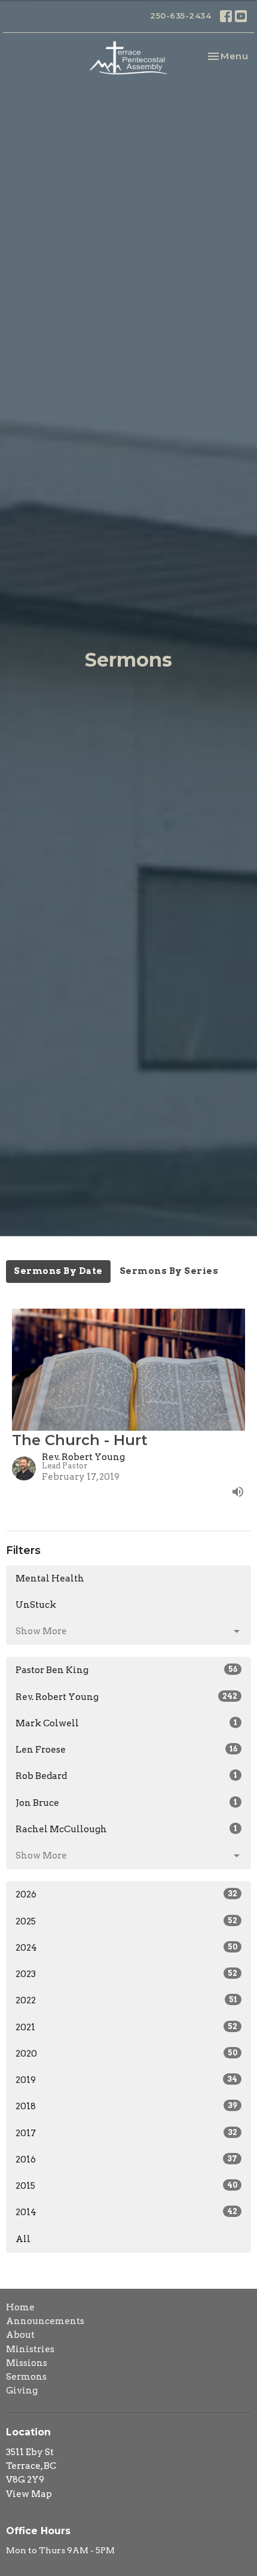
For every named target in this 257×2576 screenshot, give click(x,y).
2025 (126, 1921)
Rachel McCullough (126, 1829)
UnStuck (36, 1605)
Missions (27, 2363)
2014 (126, 2212)
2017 (126, 2133)
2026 (126, 1894)
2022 (126, 2000)
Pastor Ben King (126, 1670)
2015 (126, 2186)
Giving (22, 2391)
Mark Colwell (126, 1723)
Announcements (45, 2321)
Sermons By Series (169, 1271)
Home (20, 2307)
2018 (126, 2106)
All (23, 2239)
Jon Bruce (126, 1803)
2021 (126, 2027)
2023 (126, 1974)
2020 (126, 2054)
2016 (126, 2160)
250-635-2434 (180, 16)
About (20, 2335)
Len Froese (126, 1750)
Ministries (30, 2349)
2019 (126, 2080)
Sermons (26, 2377)
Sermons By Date (58, 1271)
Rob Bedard (126, 1776)
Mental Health (50, 1579)
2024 (126, 1948)
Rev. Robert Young (126, 1697)
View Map (29, 2494)
